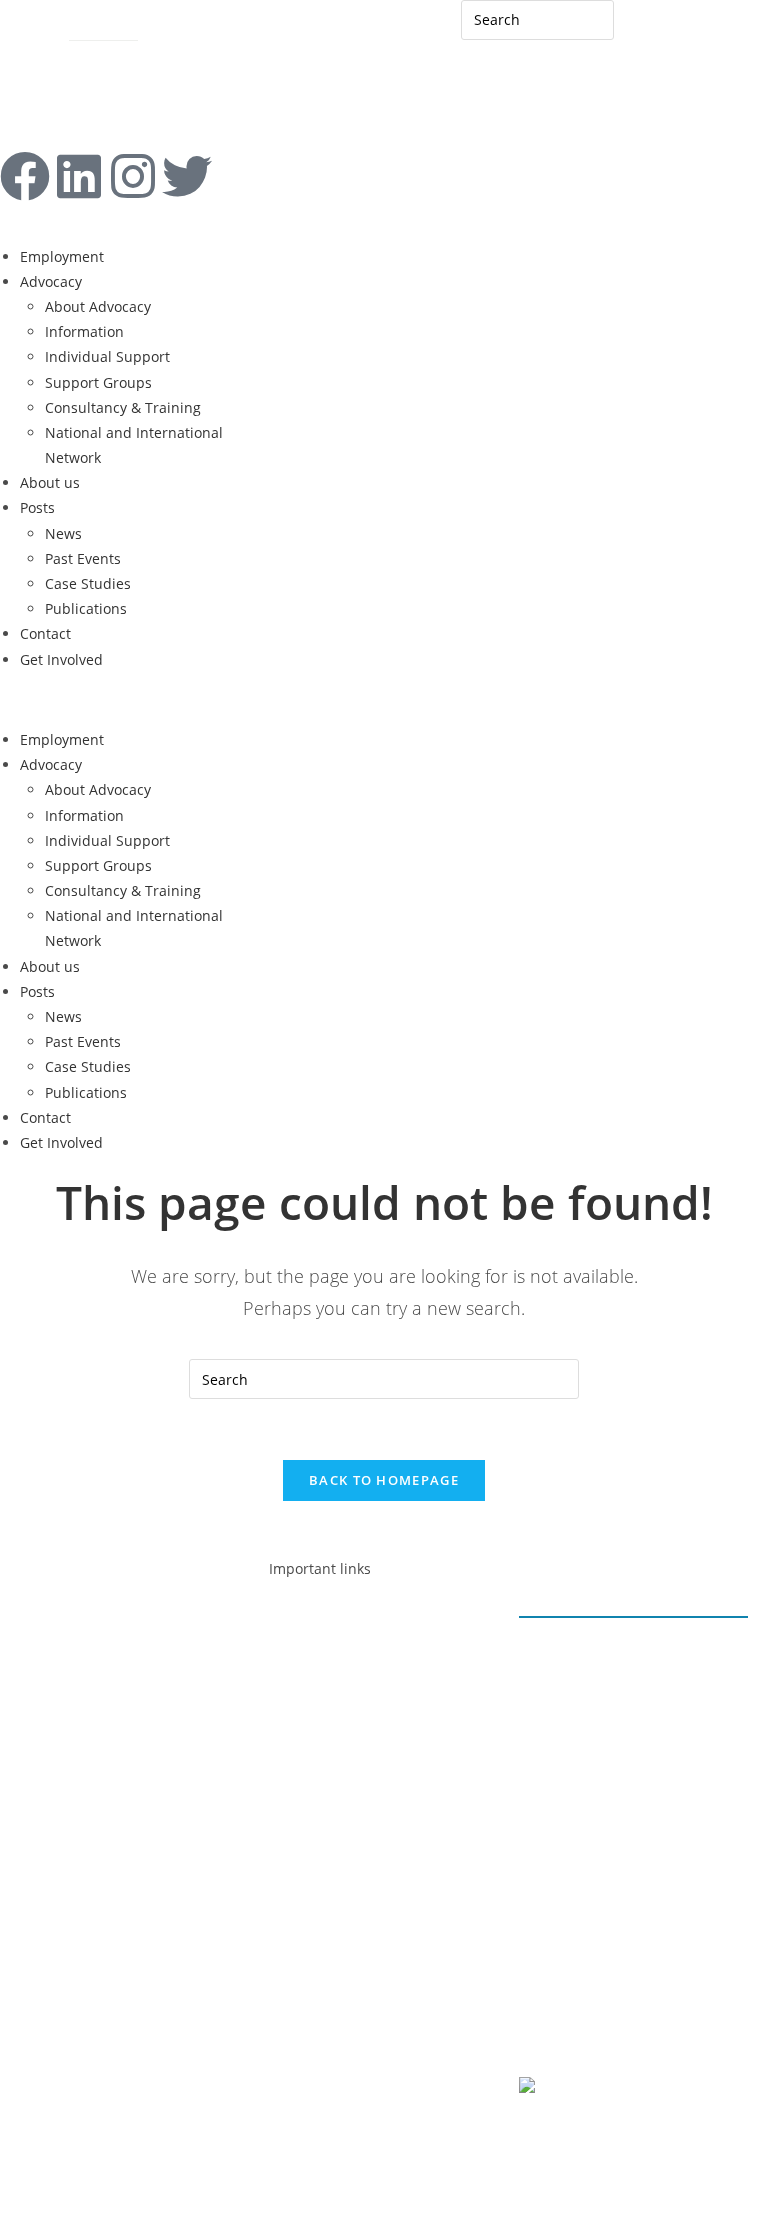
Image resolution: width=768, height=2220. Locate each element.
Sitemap (96, 27)
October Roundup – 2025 (626, 1840)
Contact (25, 27)
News (63, 533)
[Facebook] (25, 176)
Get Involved (61, 659)
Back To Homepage (384, 1480)
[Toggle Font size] (54, 61)
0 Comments (583, 1704)
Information (84, 331)
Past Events (83, 558)
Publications (86, 608)
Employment (62, 256)
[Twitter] (85, 1640)
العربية (653, 27)
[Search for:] (538, 18)
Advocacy (51, 281)
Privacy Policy (586, 1971)
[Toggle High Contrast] (18, 61)
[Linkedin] (79, 176)
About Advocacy (98, 306)
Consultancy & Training (123, 407)
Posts (37, 507)
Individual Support (107, 356)
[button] (128, 699)
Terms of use (582, 1998)
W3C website (647, 2089)
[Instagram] (133, 176)
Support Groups (98, 382)
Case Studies (88, 583)
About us (50, 482)
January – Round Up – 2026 (633, 1651)
